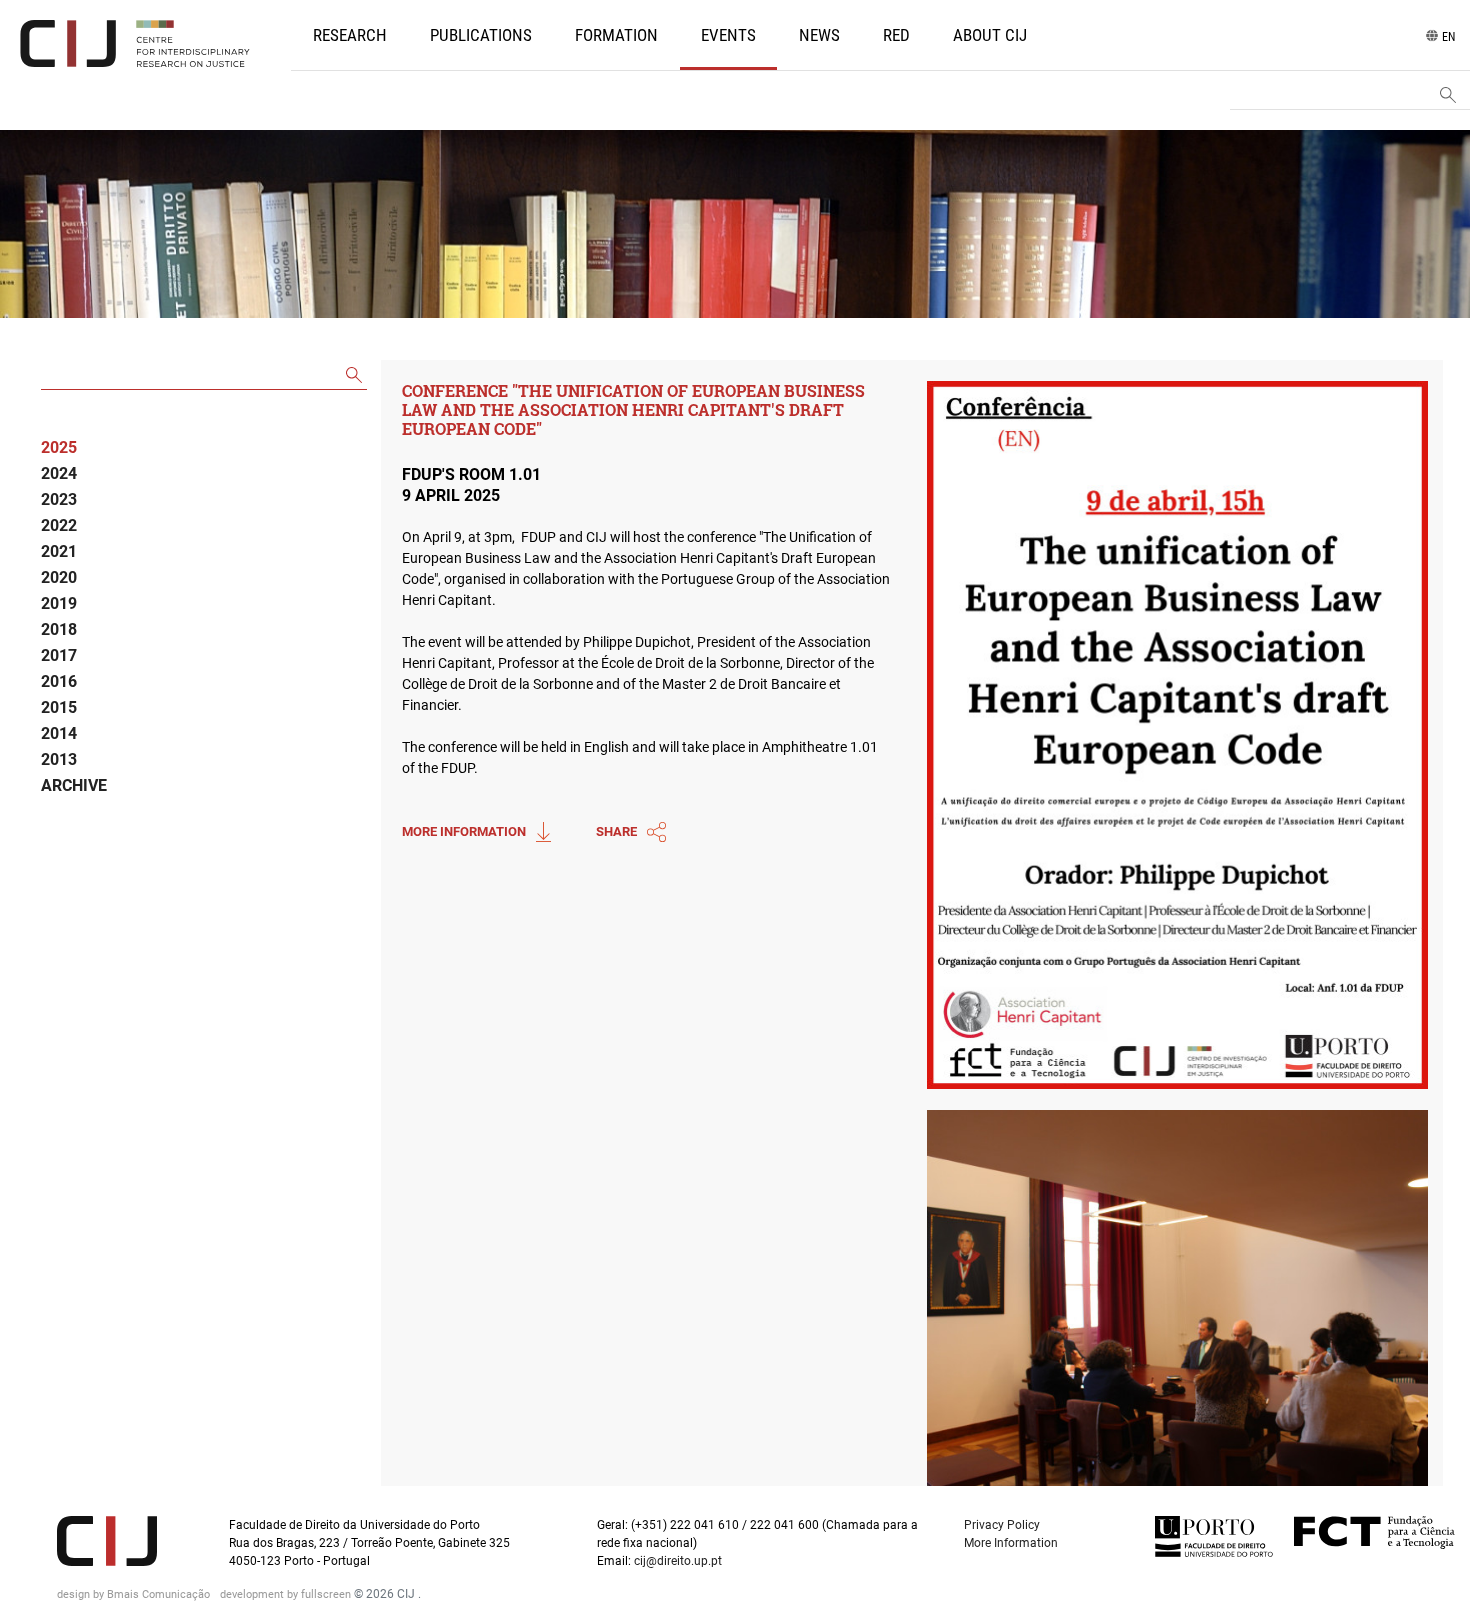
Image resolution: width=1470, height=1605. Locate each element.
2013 (59, 759)
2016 (59, 681)
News (819, 35)
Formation (616, 35)
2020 (59, 577)
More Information (1011, 1543)
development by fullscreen (287, 1594)
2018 (59, 629)
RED (896, 35)
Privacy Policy (1002, 1525)
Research (350, 35)
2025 (59, 447)
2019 (59, 603)
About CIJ (990, 35)
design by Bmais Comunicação (135, 1594)
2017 (59, 655)
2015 (59, 707)
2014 (59, 733)
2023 (59, 499)
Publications (481, 35)
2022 (59, 525)
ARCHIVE (74, 785)
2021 (59, 551)
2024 (59, 473)
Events (728, 35)
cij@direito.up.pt (679, 1561)
